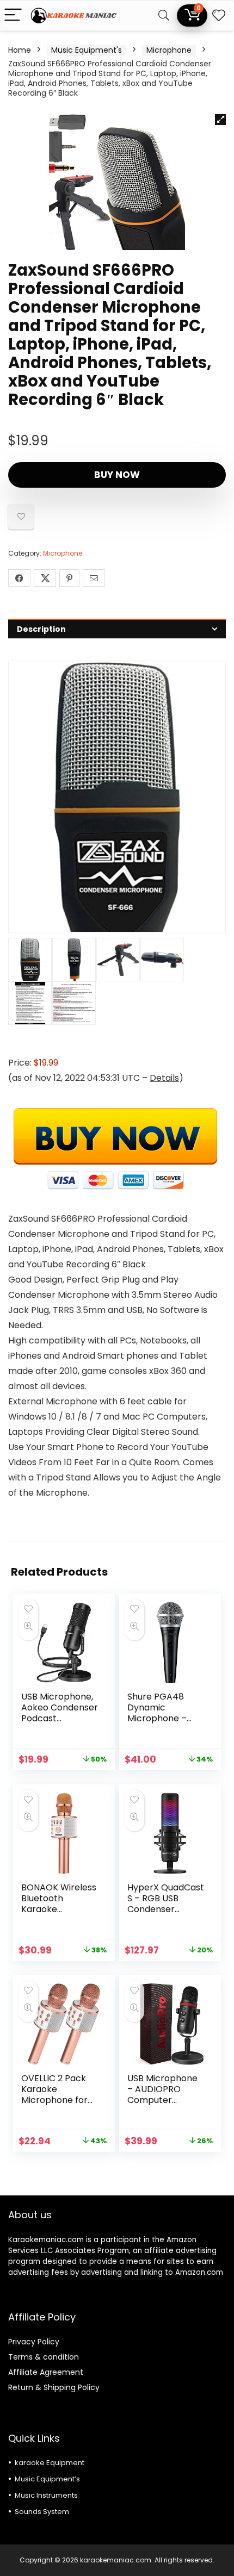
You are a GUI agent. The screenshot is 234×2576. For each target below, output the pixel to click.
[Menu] (13, 15)
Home (20, 50)
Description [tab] (41, 629)
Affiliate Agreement (46, 2372)
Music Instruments (46, 2495)
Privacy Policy (34, 2342)
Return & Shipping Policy (54, 2387)
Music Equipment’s (47, 2479)
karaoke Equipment (50, 2463)
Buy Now (117, 475)
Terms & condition (44, 2357)
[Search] (164, 15)
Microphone (169, 50)
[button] (220, 120)
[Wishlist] (219, 15)
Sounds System (42, 2512)
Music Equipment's (87, 50)
